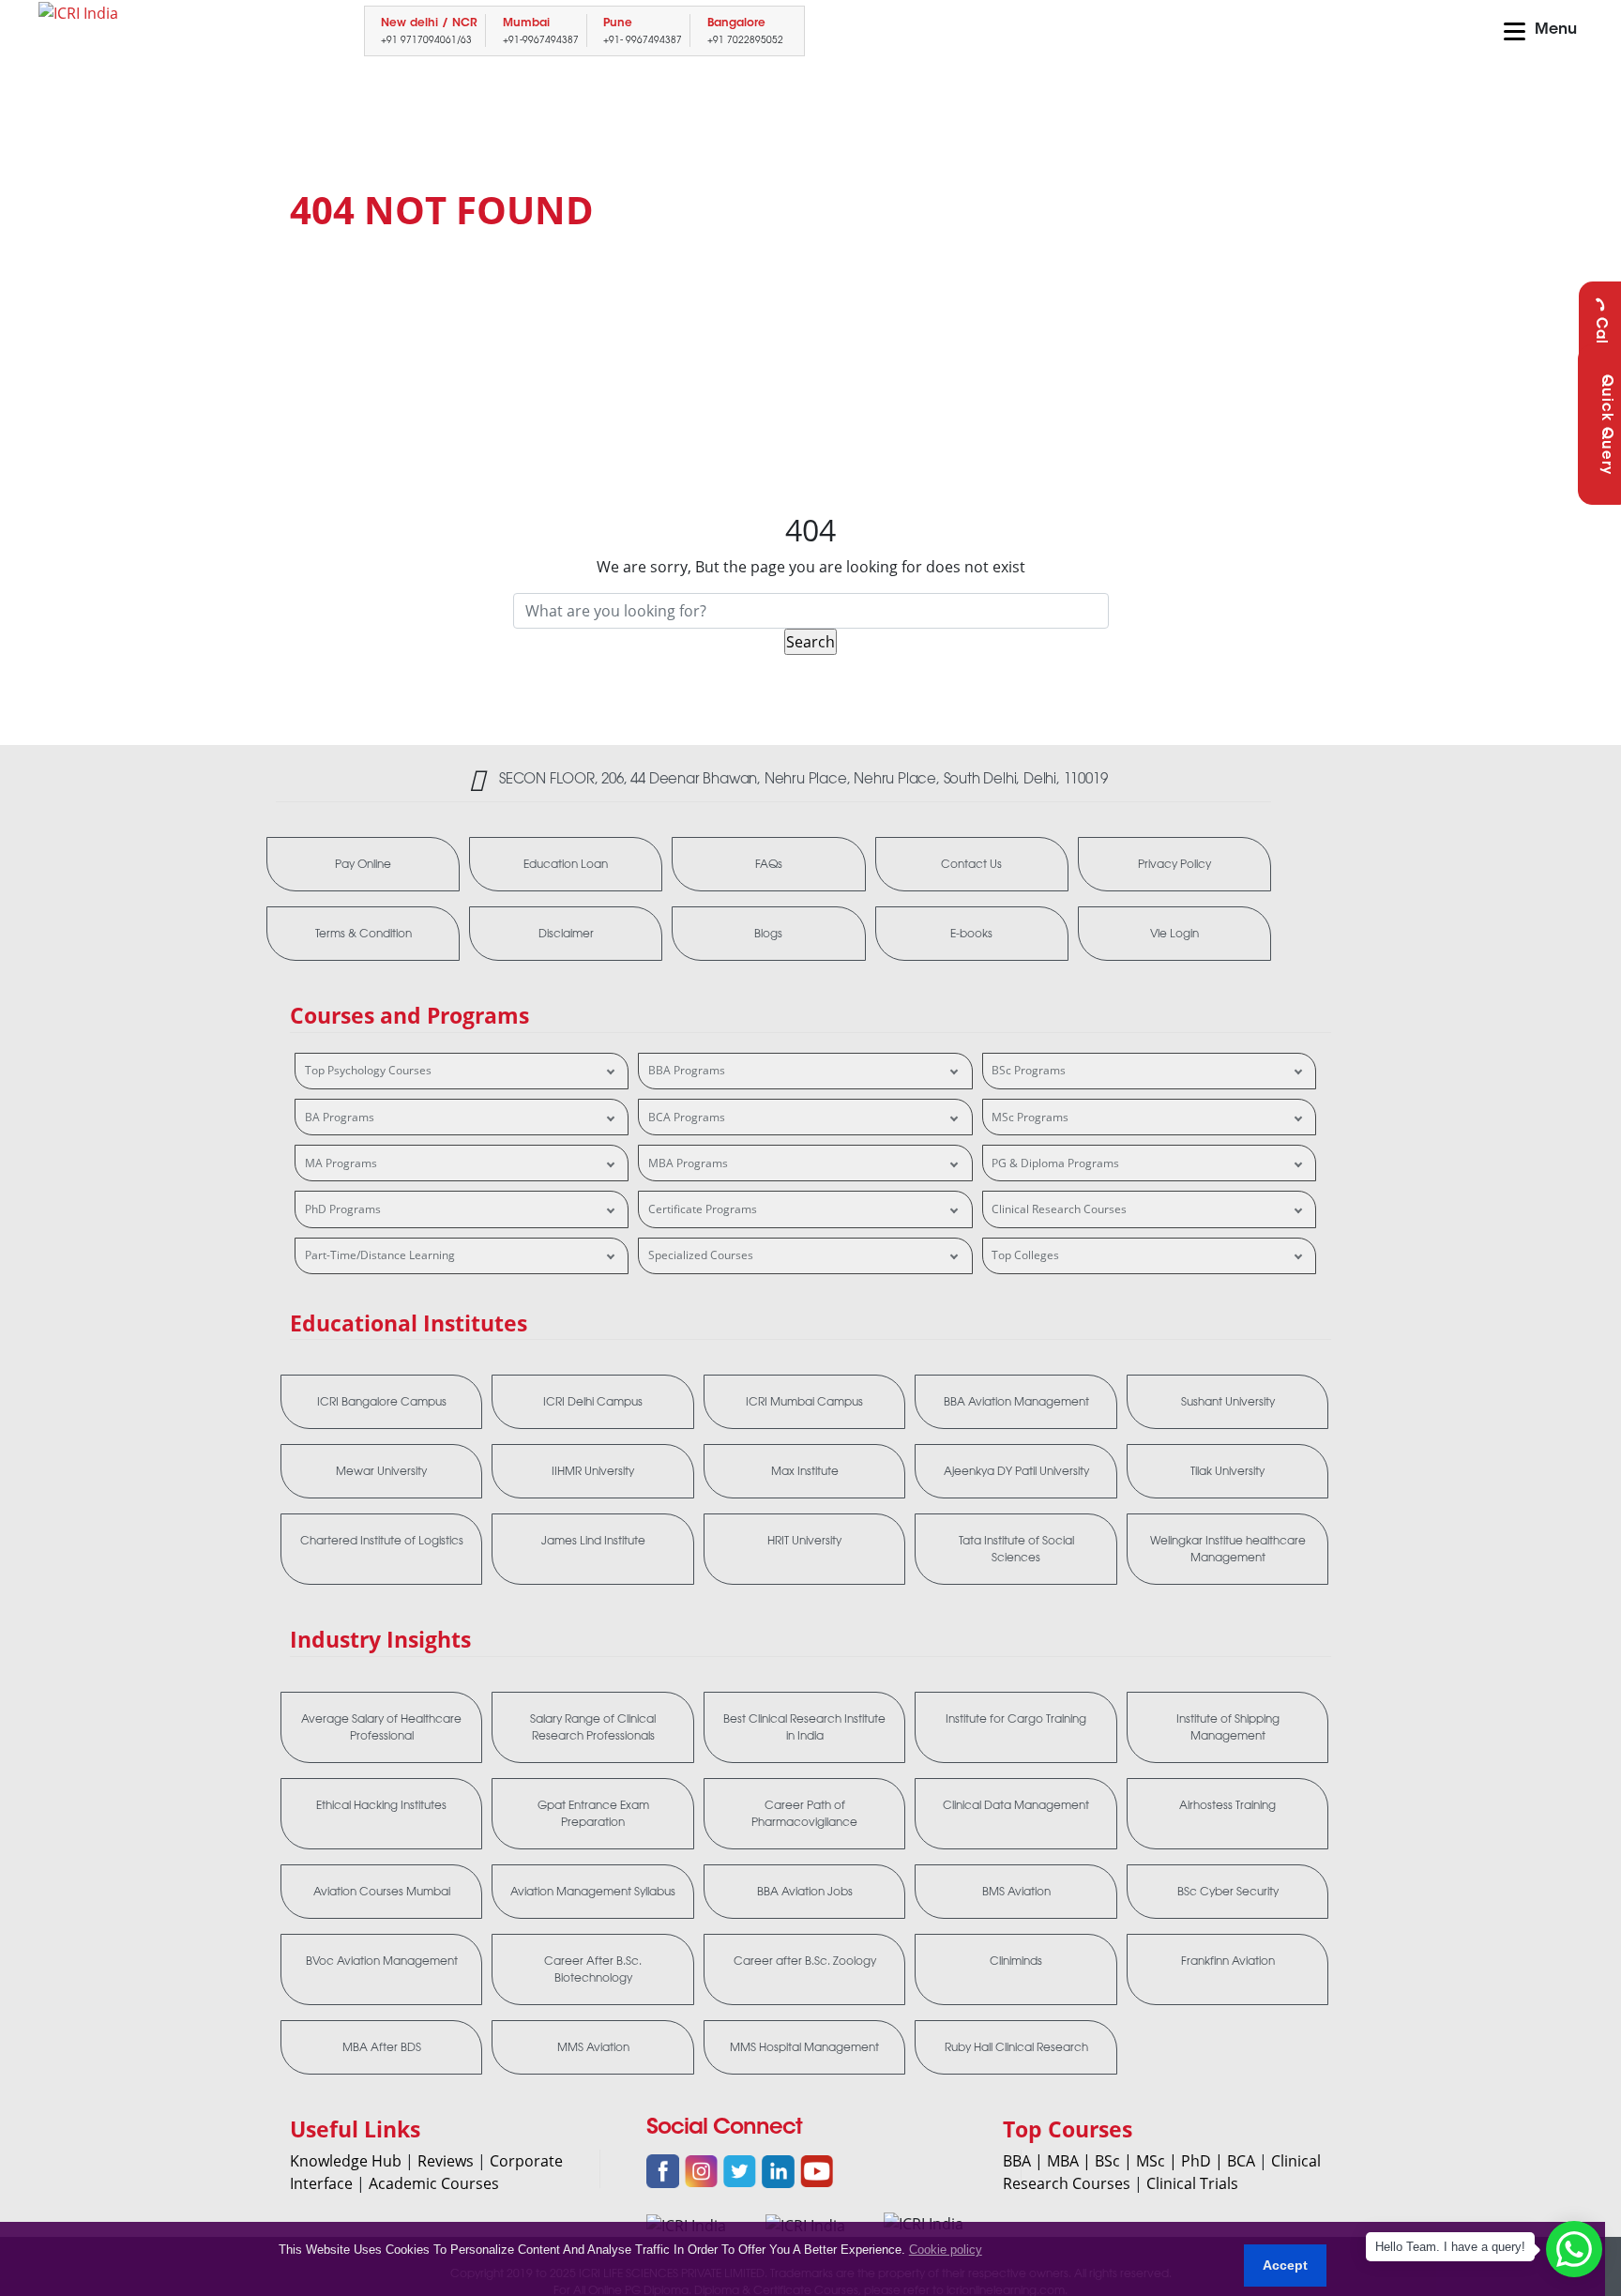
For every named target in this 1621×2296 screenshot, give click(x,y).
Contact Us (971, 864)
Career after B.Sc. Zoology (805, 1961)
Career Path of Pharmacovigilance (804, 1814)
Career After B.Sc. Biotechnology (593, 1969)
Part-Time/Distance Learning (380, 1255)
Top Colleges (1025, 1255)
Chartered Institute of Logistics (382, 1541)
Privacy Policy (1174, 864)
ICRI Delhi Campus (593, 1402)
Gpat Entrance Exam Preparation (593, 1814)
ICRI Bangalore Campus (382, 1402)
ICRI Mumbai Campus (804, 1402)
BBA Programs (687, 1070)
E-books (971, 934)
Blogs (768, 934)
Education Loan (566, 864)
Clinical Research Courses (1059, 1209)
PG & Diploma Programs (1055, 1163)
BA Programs (340, 1117)
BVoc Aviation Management (382, 1961)
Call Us (1600, 345)
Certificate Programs (703, 1209)
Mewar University (381, 1471)
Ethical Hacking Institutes (381, 1805)
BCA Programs (687, 1117)
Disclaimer (566, 934)
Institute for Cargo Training (1016, 1719)
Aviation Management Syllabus (593, 1892)
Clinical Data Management (1016, 1805)
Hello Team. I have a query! (1450, 2247)
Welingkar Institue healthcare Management (1228, 1549)
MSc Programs (1030, 1117)
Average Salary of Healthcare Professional (381, 1727)
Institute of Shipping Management (1228, 1727)
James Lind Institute (593, 1541)
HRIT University (804, 1541)
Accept (1285, 2265)
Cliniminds (1016, 1961)
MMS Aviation (593, 2047)
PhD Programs (343, 1209)
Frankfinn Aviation (1228, 1961)
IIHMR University (593, 1471)
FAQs (769, 864)
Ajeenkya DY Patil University (1016, 1471)
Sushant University (1228, 1402)
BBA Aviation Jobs (805, 1892)
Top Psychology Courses (368, 1070)
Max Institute (805, 1471)
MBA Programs (688, 1163)
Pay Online (363, 864)
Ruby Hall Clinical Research (1016, 2047)
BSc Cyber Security (1228, 1892)
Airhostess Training (1227, 1805)
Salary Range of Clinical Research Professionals (593, 1727)
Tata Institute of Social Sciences (1016, 1549)
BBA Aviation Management (1016, 1402)
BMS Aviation (1016, 1892)
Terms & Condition (364, 934)
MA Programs (341, 1163)
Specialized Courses (701, 1255)
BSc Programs (1029, 1070)
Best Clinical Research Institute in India (804, 1727)
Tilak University (1227, 1471)
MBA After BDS (382, 2047)
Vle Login (1174, 934)
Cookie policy (946, 2250)
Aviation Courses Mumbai (382, 1892)
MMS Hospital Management (804, 2047)
